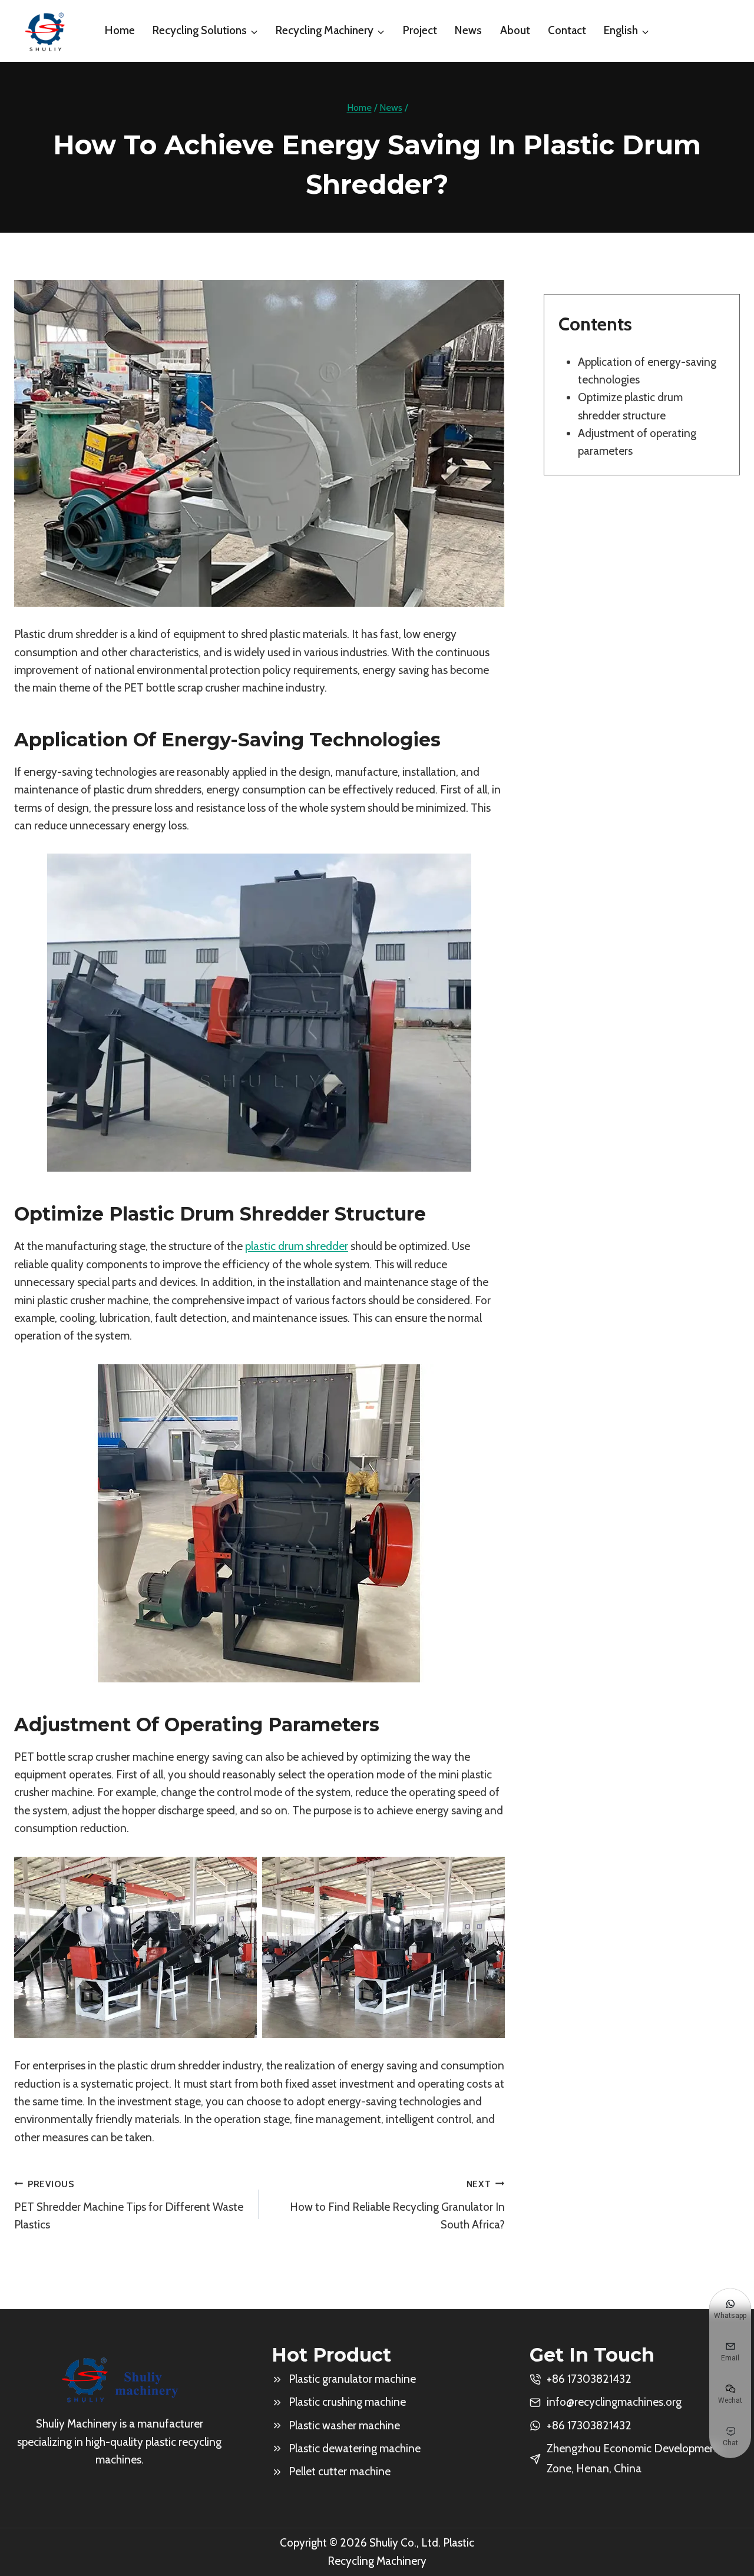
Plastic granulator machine (352, 2379)
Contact (567, 30)
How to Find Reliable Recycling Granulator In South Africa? (397, 2205)
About (515, 30)
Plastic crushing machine (347, 2402)
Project (420, 30)
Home (120, 30)
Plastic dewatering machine (355, 2448)
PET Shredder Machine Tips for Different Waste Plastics (129, 2205)
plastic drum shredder (297, 1246)
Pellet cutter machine (340, 2471)
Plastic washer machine (344, 2425)
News (468, 30)
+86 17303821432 (589, 2425)
